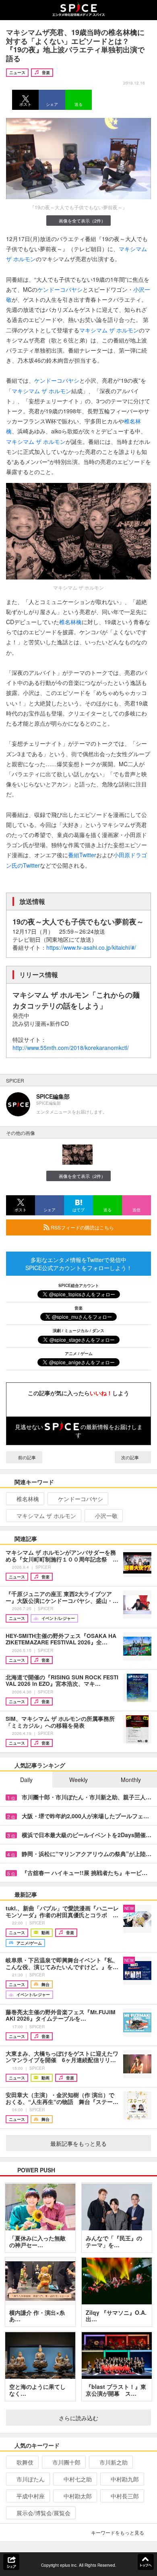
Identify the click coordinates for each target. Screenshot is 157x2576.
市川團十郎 (66, 2462)
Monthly (131, 1780)
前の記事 (26, 1457)
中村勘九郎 (125, 2479)
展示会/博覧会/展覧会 (43, 2513)
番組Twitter (82, 855)
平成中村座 (31, 2496)
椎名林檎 (70, 622)
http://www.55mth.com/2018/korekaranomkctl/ (71, 1048)
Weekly (78, 1780)
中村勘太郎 (78, 2496)
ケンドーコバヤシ (60, 289)
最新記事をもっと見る (78, 2143)
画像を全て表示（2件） (82, 221)
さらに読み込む (78, 2418)
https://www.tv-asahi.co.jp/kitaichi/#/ (91, 947)
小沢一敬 (106, 1516)
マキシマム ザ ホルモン (109, 330)
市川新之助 (114, 2462)
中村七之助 (78, 2479)
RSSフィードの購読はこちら (82, 1227)
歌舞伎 (25, 2462)
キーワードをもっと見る (118, 2532)
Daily (26, 1780)
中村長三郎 (125, 2496)
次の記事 (131, 1457)
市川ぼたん (31, 2479)
